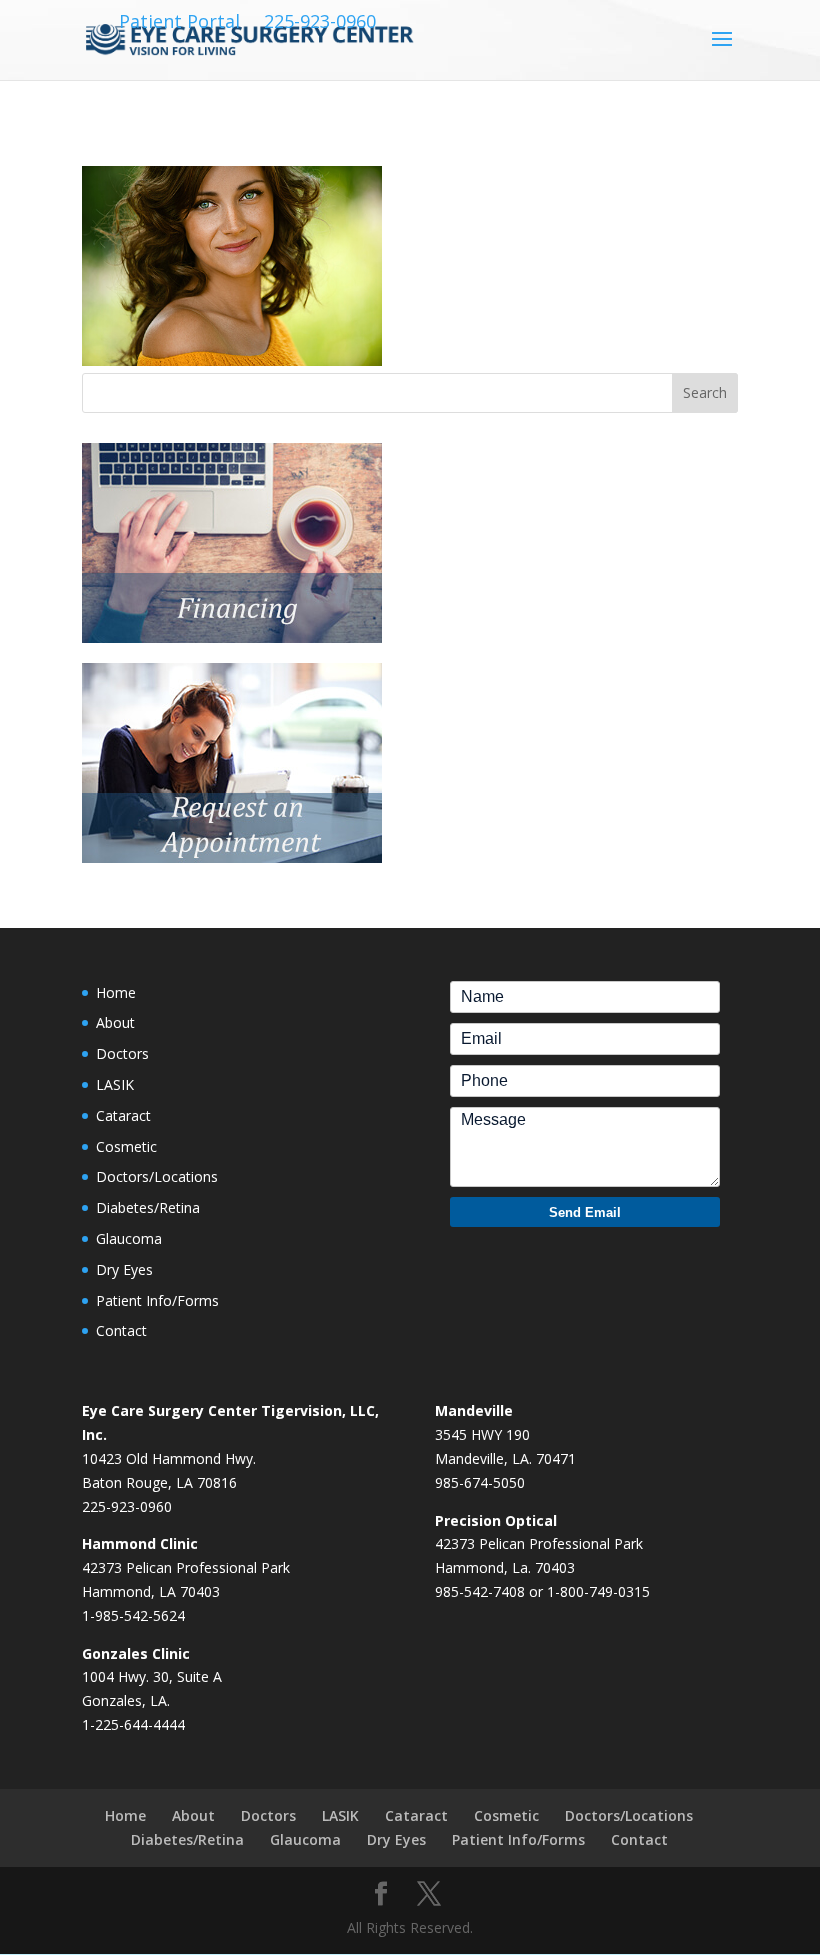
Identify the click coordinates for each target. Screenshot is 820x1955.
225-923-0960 (320, 21)
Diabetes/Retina (148, 1207)
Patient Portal (179, 21)
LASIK (115, 1084)
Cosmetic (126, 1146)
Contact (121, 1330)
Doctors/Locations (157, 1176)
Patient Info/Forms (157, 1300)
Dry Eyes (124, 1269)
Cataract (123, 1115)
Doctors (122, 1053)
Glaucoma (129, 1238)
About (115, 1022)
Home (116, 992)
